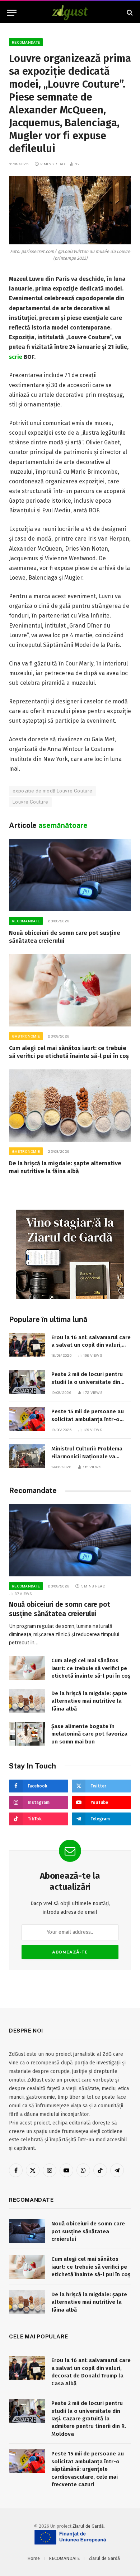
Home (34, 2558)
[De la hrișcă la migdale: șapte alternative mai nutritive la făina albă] (70, 1106)
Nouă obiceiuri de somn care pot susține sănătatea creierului (88, 2231)
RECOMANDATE (26, 42)
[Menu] (12, 13)
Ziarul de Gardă (88, 2526)
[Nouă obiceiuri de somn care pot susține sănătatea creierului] (70, 875)
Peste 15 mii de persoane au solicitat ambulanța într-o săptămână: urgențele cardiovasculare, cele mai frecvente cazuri (88, 2469)
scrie (16, 357)
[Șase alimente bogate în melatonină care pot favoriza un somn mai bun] (27, 1734)
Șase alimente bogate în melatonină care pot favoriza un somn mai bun (89, 1734)
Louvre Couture (30, 802)
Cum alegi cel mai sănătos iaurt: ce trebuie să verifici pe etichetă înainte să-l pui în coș (91, 1668)
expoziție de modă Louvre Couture (52, 791)
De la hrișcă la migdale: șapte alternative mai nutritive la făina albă (89, 1701)
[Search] (129, 13)
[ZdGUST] (70, 13)
